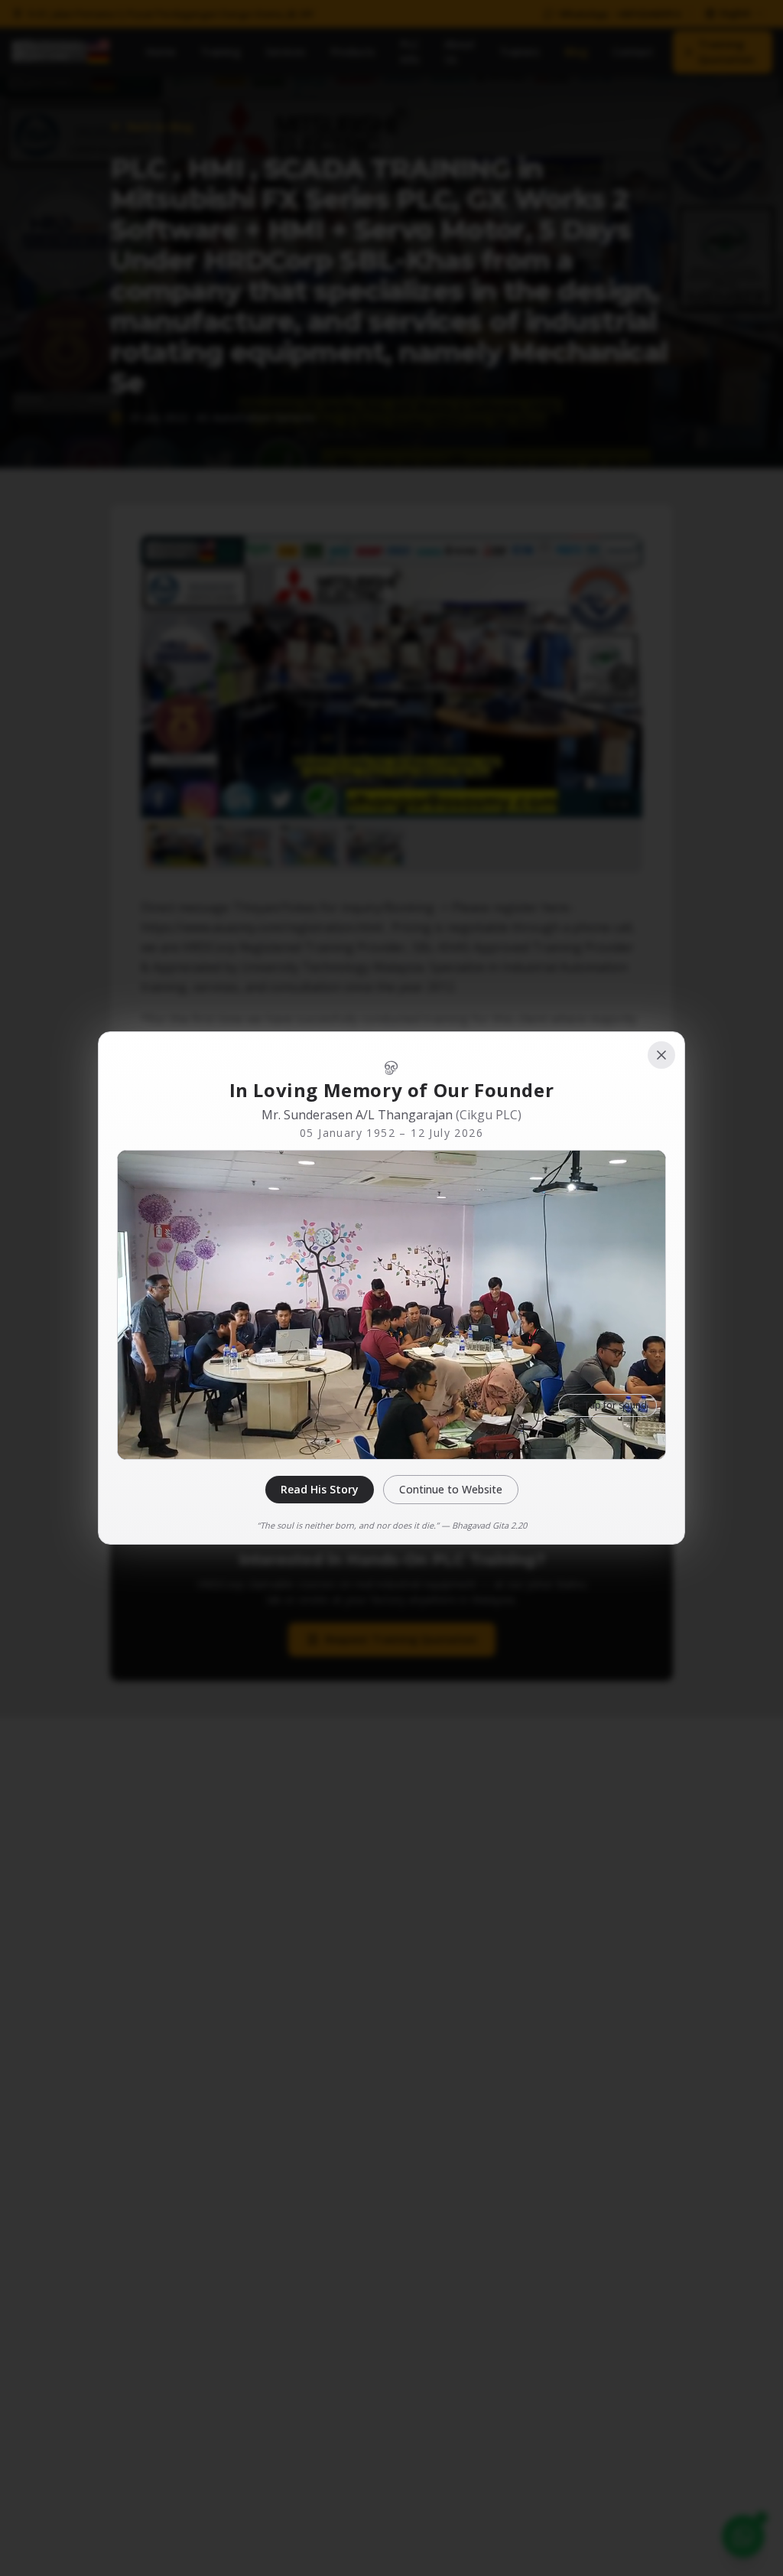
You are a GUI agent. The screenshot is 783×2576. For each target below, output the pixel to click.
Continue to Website (451, 1489)
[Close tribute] (661, 1055)
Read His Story (320, 1489)
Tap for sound (615, 1405)
